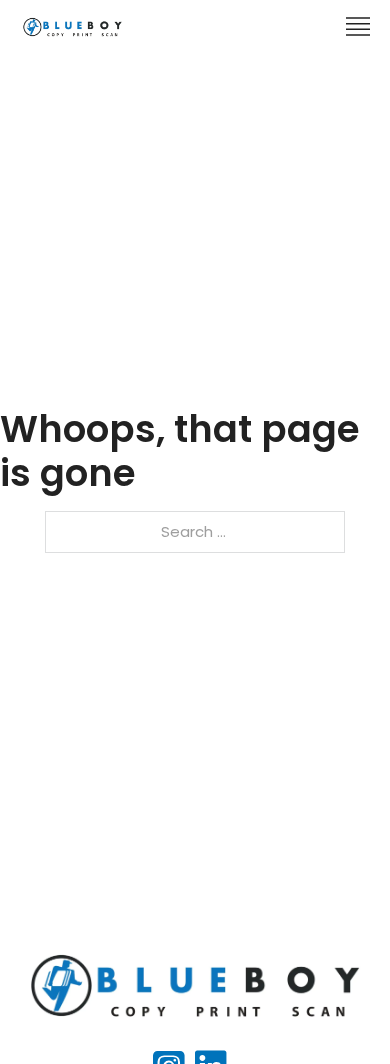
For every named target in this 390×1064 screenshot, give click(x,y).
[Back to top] (335, 1009)
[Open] (358, 27)
